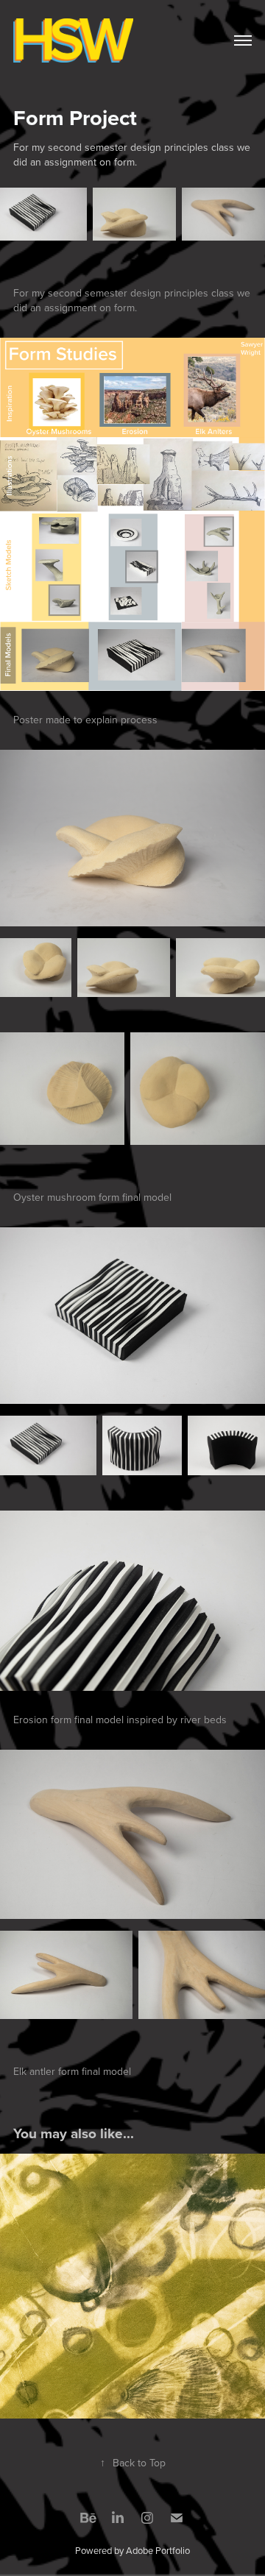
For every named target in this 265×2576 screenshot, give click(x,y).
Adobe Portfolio (158, 2550)
